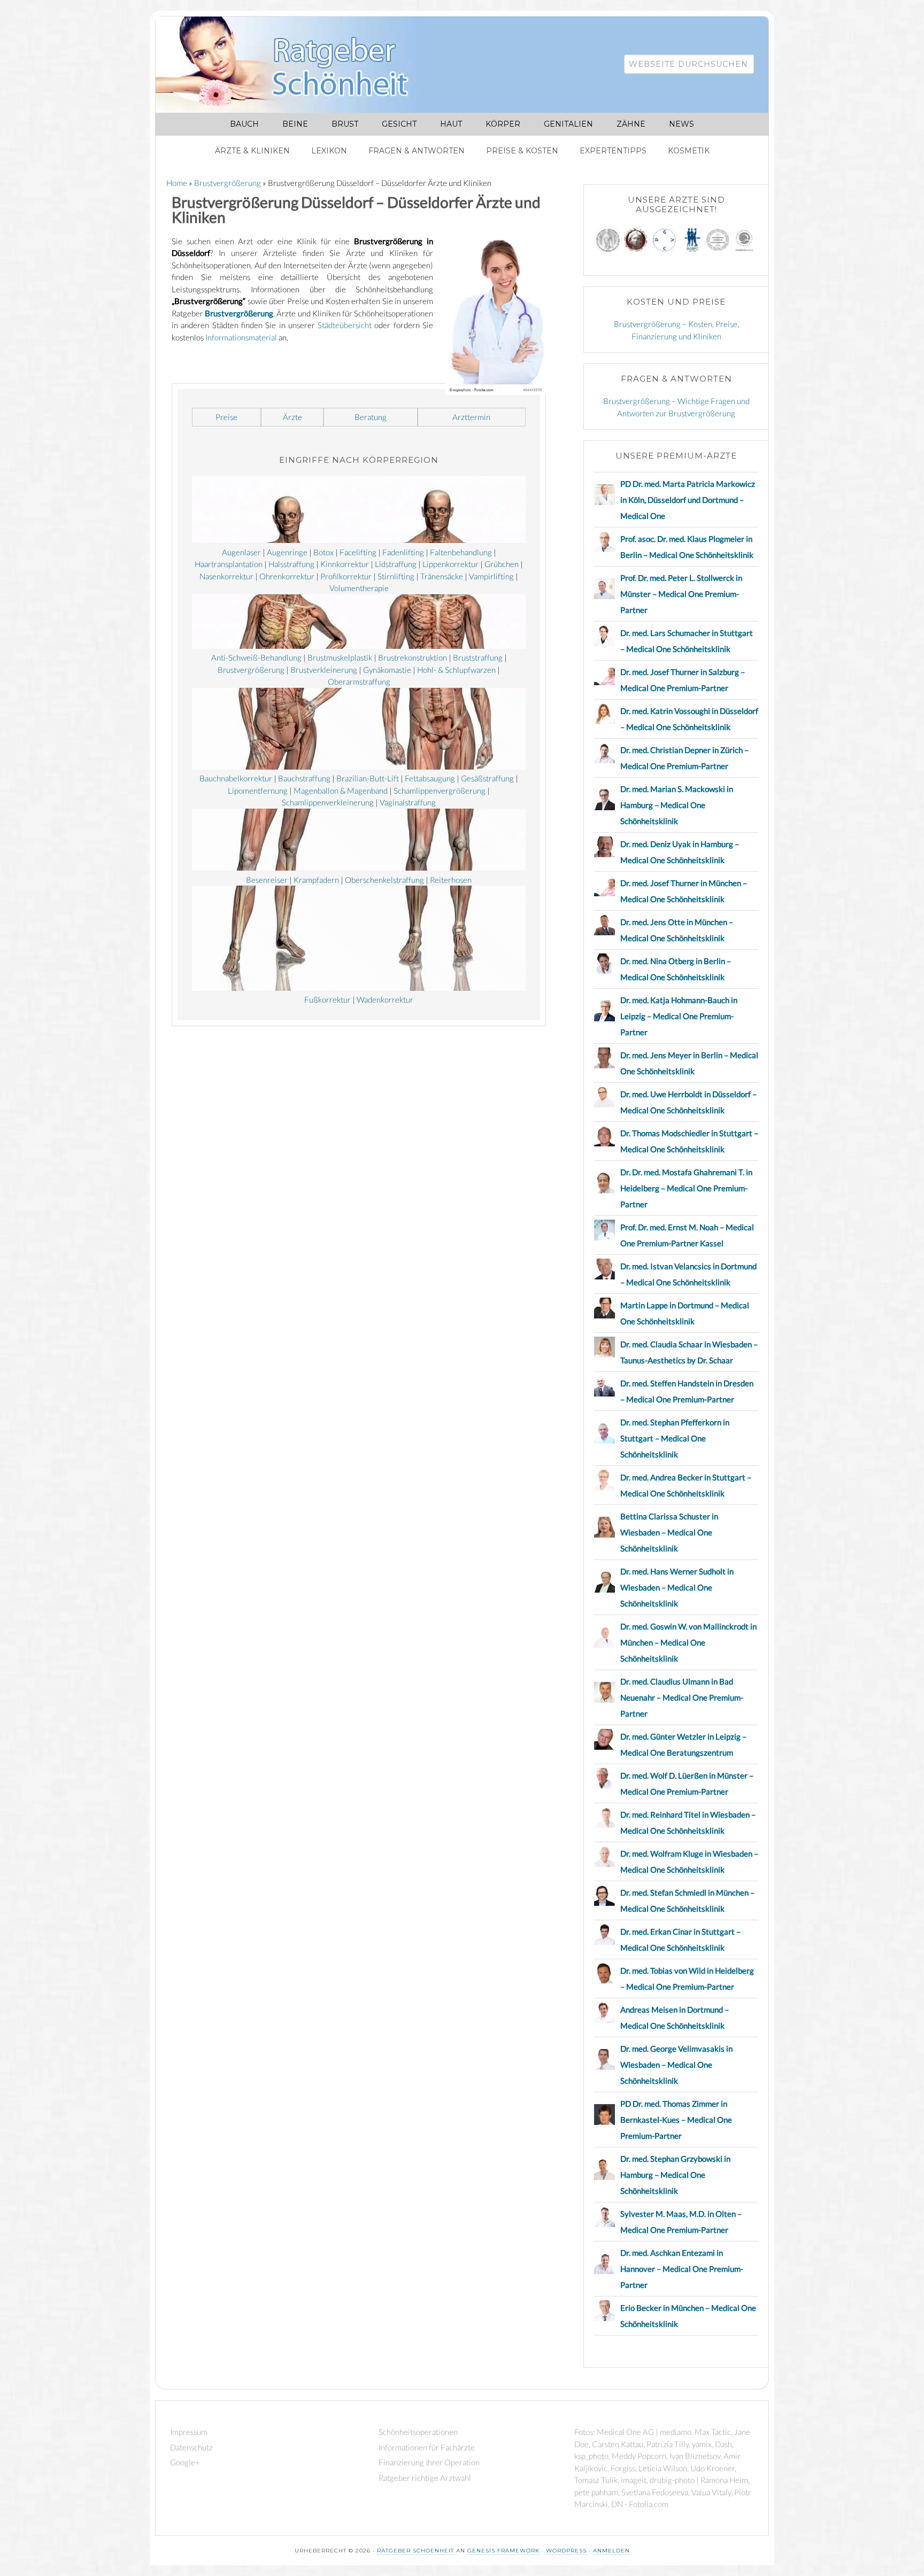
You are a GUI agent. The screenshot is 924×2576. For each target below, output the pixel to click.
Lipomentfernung (258, 790)
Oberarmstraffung (359, 681)
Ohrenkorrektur (287, 576)
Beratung (371, 417)
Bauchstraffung (304, 778)
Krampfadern (316, 880)
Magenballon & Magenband (341, 790)
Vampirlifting (491, 576)
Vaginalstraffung (408, 802)
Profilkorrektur (346, 576)
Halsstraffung (291, 564)
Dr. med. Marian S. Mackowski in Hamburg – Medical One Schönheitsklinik (677, 805)
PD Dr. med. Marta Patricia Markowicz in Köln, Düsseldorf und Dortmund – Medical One (688, 500)
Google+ (185, 2462)
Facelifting (358, 552)
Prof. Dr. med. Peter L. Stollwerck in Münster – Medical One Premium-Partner (681, 594)
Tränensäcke (442, 576)
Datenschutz (191, 2447)
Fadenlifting (403, 552)
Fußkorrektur (328, 999)
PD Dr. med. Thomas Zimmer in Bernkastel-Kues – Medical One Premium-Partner (676, 2120)
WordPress (566, 2551)
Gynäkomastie (387, 670)
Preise (226, 417)
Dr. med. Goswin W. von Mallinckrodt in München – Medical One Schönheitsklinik (688, 1642)
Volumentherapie (359, 588)
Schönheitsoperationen (418, 2432)
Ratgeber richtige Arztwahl (425, 2478)
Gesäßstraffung (487, 778)
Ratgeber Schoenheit (415, 2551)
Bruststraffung (478, 657)
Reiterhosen (451, 880)
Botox (324, 552)
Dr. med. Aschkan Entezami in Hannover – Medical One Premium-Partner (682, 2269)
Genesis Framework (503, 2551)
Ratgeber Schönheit (295, 65)
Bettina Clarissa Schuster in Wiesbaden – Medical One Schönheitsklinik (669, 1532)
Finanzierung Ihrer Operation (429, 2462)
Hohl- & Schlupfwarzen (456, 670)
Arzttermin (471, 417)
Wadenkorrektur (385, 999)
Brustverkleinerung (324, 670)
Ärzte (292, 417)
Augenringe (287, 552)
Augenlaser (241, 552)
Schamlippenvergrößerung (440, 790)
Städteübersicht (345, 325)
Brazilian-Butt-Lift (368, 778)
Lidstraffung (396, 564)
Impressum (189, 2432)
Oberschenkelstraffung (384, 880)
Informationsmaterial (241, 337)
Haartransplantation (229, 564)
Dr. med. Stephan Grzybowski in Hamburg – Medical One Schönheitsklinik (675, 2175)
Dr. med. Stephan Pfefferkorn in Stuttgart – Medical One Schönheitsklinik (675, 1438)
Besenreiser (267, 880)
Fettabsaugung (430, 778)
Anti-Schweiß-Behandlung (256, 657)
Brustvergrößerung (239, 313)
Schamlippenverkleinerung (328, 802)
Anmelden (611, 2551)
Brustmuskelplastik (340, 657)
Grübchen (502, 564)
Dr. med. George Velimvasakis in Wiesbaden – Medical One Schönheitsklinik (676, 2065)
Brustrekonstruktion (413, 657)
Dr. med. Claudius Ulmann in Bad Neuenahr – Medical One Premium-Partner (682, 1697)
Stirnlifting (396, 576)
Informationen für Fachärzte (427, 2447)
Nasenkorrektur (226, 576)
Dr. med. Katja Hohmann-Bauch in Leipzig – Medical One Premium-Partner (679, 1016)
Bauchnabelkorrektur (236, 778)
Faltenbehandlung (461, 552)
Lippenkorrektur (451, 564)
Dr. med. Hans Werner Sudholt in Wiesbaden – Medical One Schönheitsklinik (677, 1587)
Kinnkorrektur (345, 564)
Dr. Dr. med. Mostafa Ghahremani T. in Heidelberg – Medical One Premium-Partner (686, 1188)
